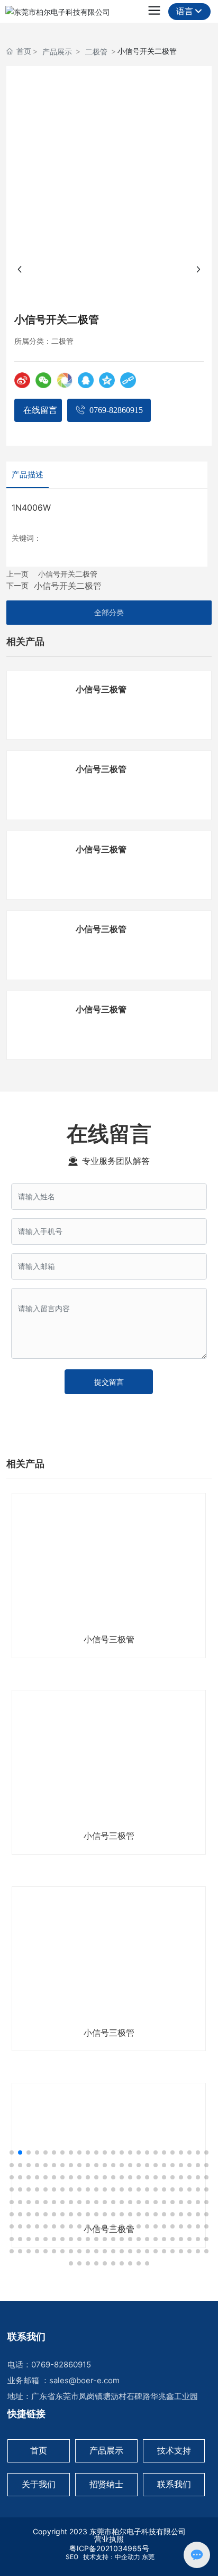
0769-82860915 (61, 2365)
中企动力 (128, 2557)
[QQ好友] (86, 380)
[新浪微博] (22, 380)
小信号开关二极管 (68, 574)
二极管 (96, 51)
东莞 (148, 2557)
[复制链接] (128, 380)
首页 (39, 2450)
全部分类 (109, 613)
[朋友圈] (65, 380)
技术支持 (174, 2450)
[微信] (43, 380)
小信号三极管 (101, 689)
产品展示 (57, 51)
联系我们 (174, 2484)
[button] (12, 2152)
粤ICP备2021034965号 (109, 2548)
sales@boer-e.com (84, 2380)
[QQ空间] (107, 380)
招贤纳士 (106, 2484)
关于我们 (39, 2484)
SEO (71, 2557)
